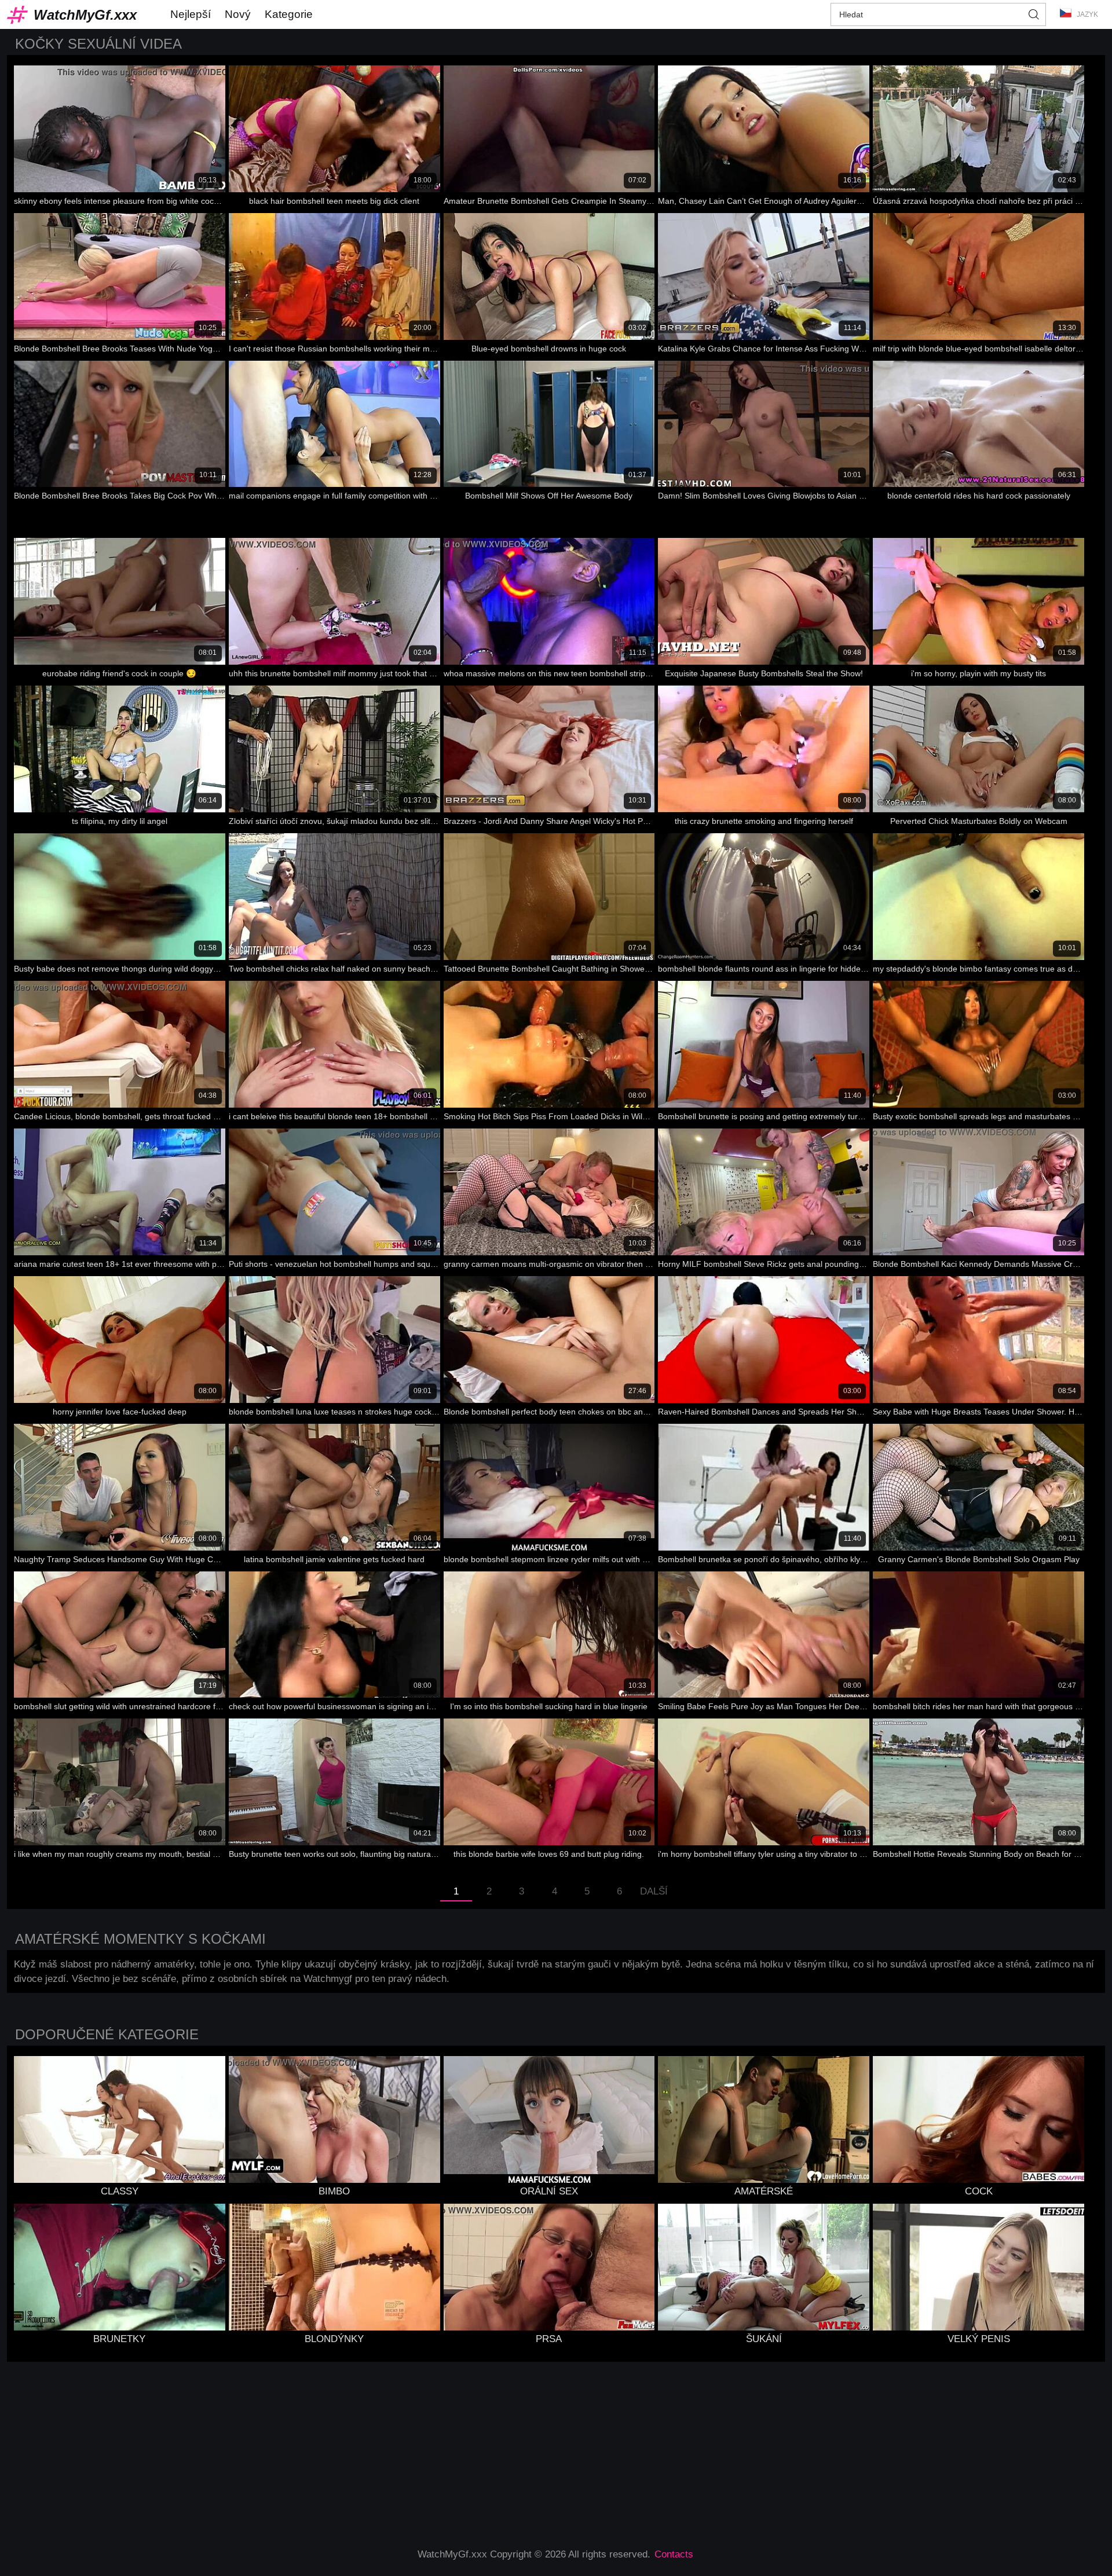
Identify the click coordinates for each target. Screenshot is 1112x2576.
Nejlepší (191, 14)
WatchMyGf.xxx (85, 15)
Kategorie (289, 14)
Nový (238, 14)
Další (654, 1891)
